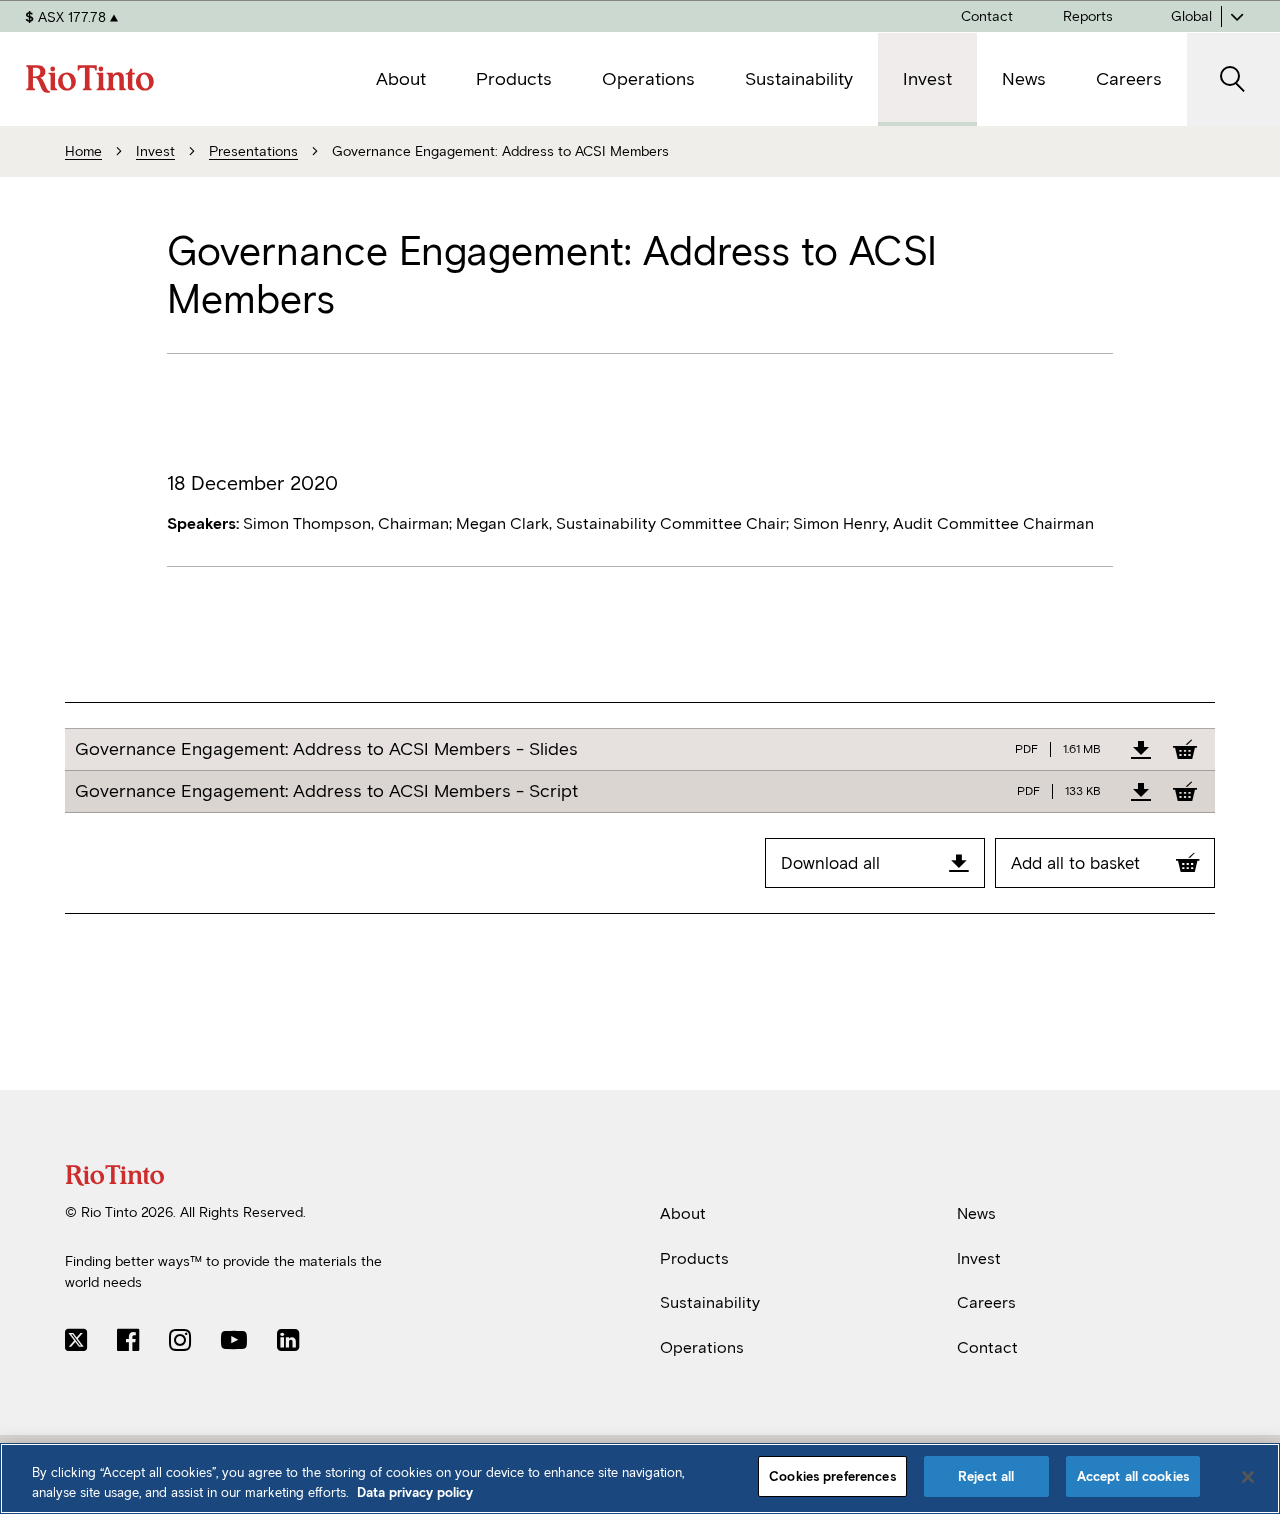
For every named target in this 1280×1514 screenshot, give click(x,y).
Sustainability (710, 1302)
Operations (702, 1347)
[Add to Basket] (1185, 749)
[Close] (1248, 1477)
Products (694, 1257)
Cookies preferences (832, 1476)
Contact (987, 1347)
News (976, 1213)
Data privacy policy (415, 1492)
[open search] (1233, 79)
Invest (979, 1257)
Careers (986, 1302)
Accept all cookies (1133, 1476)
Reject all (986, 1476)
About (683, 1213)
